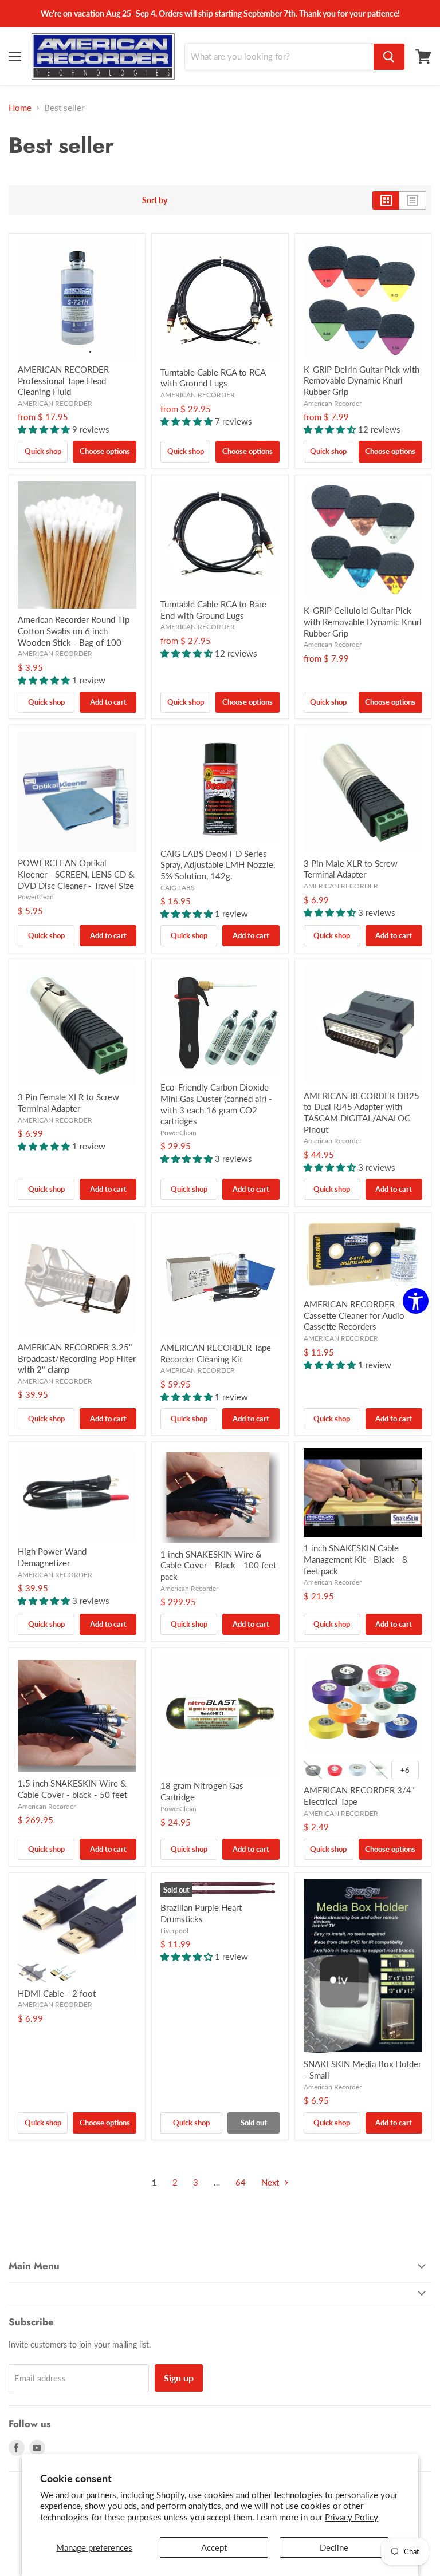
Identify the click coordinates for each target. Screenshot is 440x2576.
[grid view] (386, 200)
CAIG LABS (178, 888)
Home (20, 108)
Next (271, 2182)
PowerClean (36, 897)
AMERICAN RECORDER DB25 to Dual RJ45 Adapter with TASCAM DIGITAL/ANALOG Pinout (362, 1113)
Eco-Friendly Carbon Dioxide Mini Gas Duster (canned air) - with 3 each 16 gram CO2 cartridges (216, 1104)
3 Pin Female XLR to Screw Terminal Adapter (68, 1103)
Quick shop (43, 451)
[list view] (413, 200)
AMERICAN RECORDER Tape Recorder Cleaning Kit (216, 1353)
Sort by (155, 200)
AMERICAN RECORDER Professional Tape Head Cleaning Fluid (63, 380)
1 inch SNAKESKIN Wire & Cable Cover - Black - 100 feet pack (218, 1565)
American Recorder (333, 403)
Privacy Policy (351, 2517)
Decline (334, 2547)
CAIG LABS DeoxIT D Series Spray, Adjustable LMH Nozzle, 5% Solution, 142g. (218, 865)
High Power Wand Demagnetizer (52, 1557)
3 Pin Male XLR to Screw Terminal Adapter (351, 869)
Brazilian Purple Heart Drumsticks (201, 1913)
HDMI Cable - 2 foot (57, 1993)
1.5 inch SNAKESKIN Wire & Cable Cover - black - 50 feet (72, 1789)
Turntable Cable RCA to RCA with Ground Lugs (213, 378)
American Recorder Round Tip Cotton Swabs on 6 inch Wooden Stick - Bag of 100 (74, 631)
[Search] (389, 57)
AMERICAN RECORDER (55, 403)
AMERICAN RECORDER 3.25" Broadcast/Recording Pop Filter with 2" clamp (77, 1358)
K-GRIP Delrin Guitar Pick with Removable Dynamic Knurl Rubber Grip (362, 380)
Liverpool (174, 1931)
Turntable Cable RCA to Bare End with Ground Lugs (213, 610)
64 (241, 2182)
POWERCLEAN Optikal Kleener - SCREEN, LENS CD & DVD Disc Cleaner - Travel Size (76, 874)
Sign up (179, 2378)
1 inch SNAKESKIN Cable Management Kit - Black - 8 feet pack (355, 1559)
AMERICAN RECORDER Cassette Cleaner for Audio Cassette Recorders (354, 1315)
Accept (214, 2547)
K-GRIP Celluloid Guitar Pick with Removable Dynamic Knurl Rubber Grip (363, 621)
